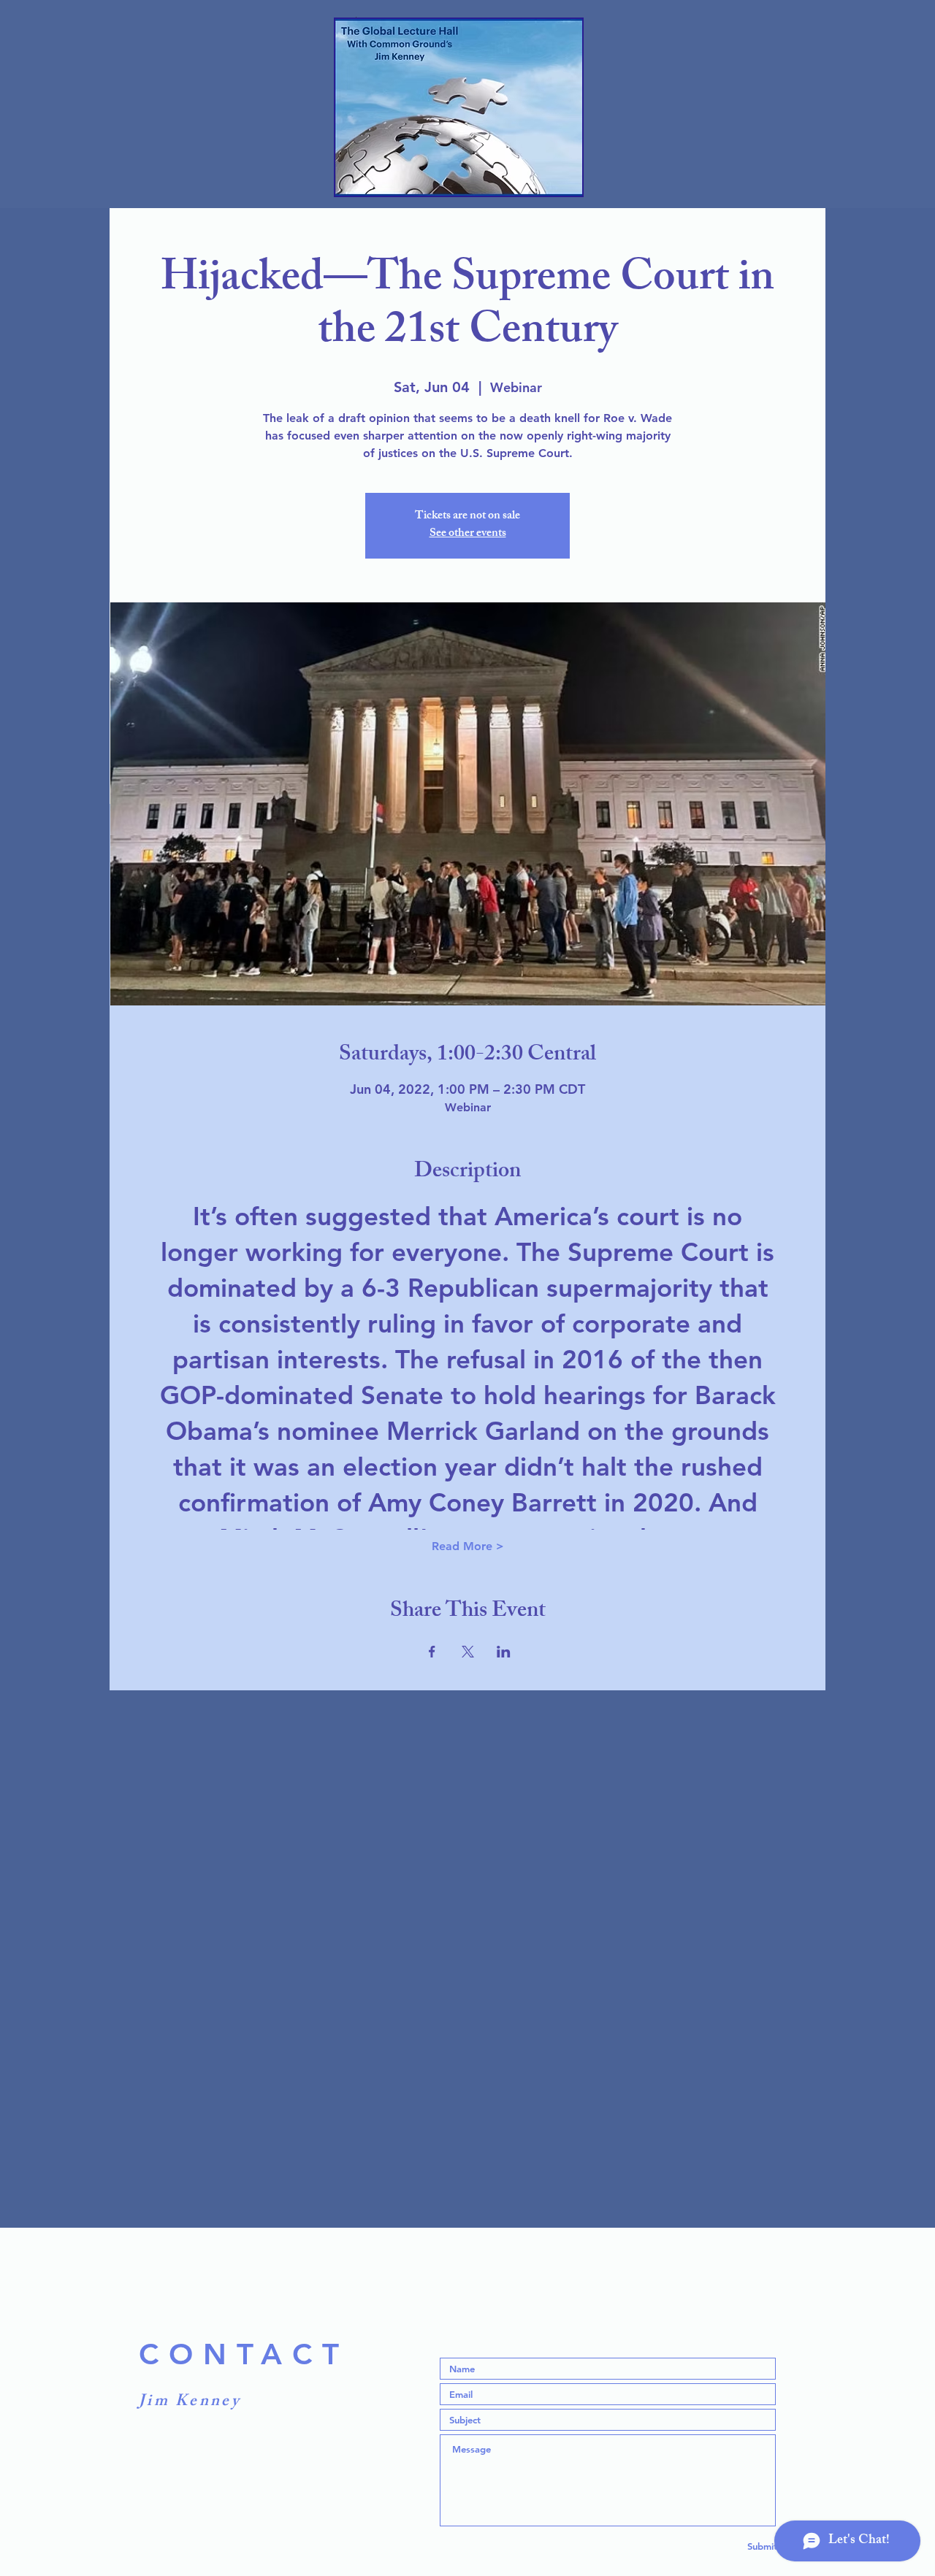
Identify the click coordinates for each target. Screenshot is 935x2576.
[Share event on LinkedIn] (504, 1652)
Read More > (468, 1546)
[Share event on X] (468, 1652)
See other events (468, 534)
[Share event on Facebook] (432, 1652)
